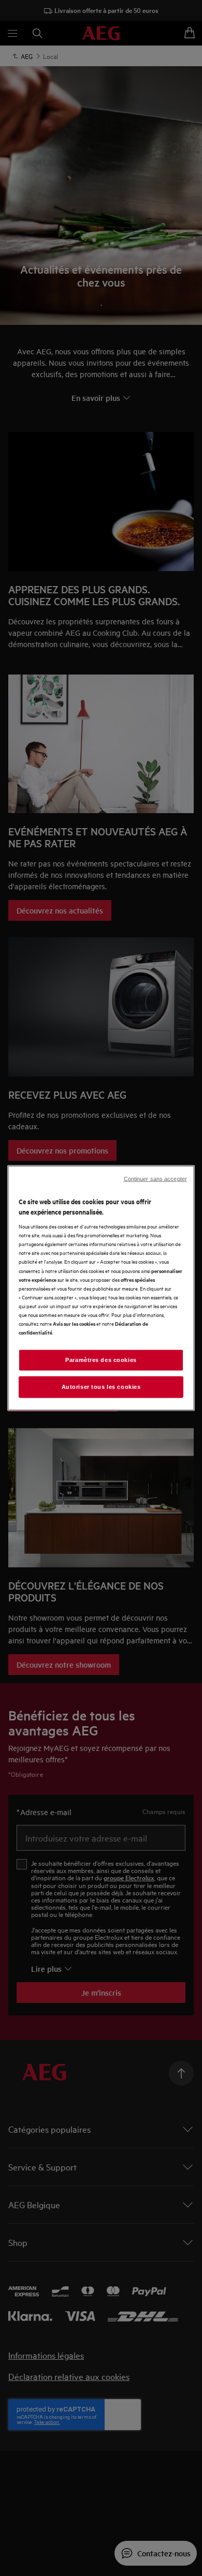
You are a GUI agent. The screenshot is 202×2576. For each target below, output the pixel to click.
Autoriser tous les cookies (101, 1387)
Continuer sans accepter (155, 1179)
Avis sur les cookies (74, 1323)
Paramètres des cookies (101, 1360)
